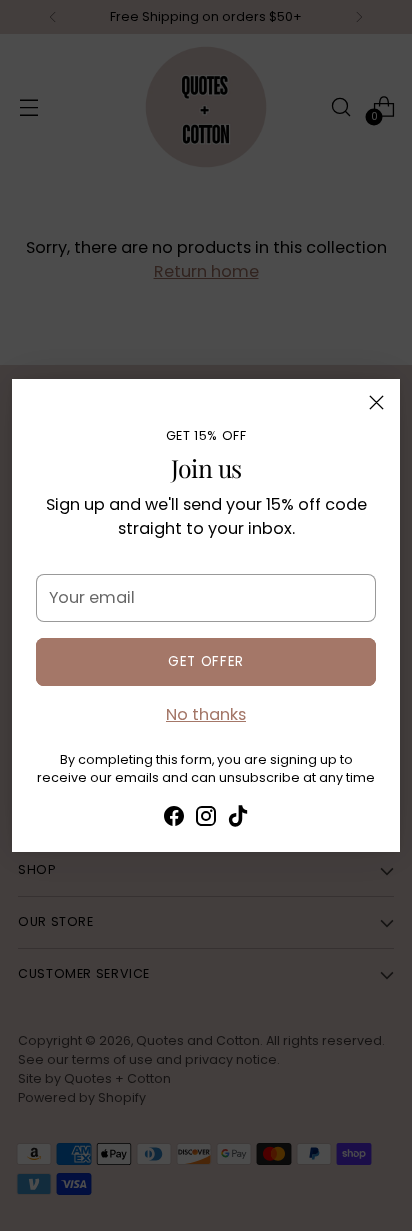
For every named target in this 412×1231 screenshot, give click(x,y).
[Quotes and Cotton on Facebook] (174, 819)
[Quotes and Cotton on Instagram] (206, 819)
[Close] (376, 402)
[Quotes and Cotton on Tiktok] (238, 819)
